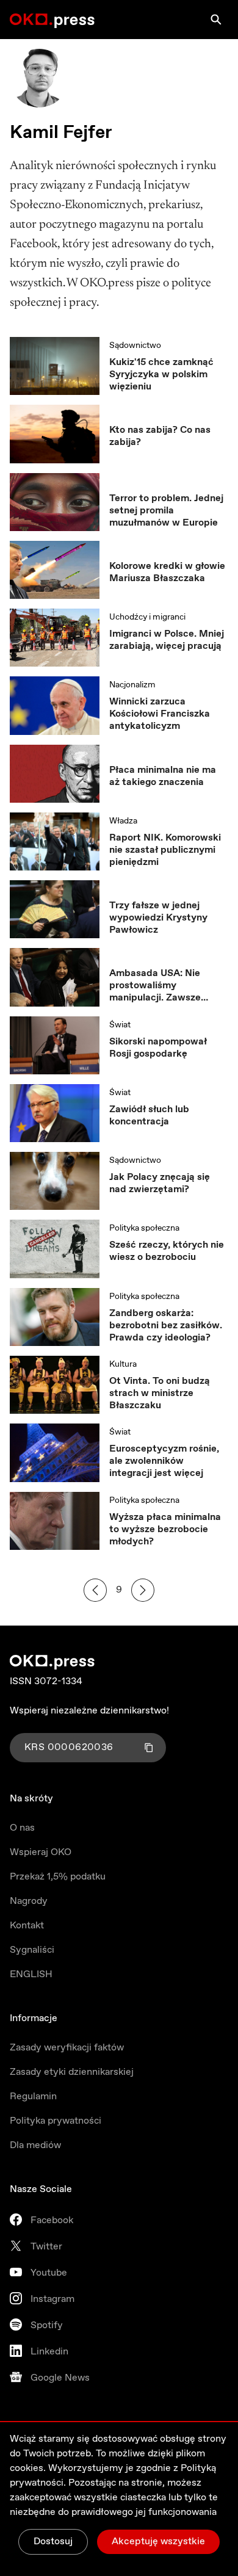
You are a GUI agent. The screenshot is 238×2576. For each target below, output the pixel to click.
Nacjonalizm (132, 685)
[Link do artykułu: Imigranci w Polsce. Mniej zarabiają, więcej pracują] (55, 638)
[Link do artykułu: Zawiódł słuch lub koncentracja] (55, 1113)
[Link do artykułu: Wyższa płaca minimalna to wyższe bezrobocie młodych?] (55, 1521)
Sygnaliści (32, 1950)
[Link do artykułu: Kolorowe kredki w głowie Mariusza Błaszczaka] (55, 570)
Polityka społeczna (144, 1228)
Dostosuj (53, 2542)
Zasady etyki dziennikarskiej (72, 2072)
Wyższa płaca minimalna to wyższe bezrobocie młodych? (165, 1530)
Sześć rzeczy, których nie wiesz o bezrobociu (167, 1251)
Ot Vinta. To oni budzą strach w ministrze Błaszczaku (160, 1394)
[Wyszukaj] (216, 20)
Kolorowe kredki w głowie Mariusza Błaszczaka (167, 573)
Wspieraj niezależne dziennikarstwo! (89, 1711)
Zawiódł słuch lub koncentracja (149, 1116)
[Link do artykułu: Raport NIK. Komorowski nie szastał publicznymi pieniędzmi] (55, 841)
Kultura (123, 1364)
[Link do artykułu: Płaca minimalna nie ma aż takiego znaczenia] (55, 774)
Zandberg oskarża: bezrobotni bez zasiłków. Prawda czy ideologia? (166, 1326)
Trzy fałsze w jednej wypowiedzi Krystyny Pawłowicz (158, 918)
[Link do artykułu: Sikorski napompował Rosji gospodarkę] (55, 1045)
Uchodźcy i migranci (147, 617)
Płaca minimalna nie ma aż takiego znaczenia (163, 776)
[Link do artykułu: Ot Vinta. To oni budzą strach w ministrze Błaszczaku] (55, 1385)
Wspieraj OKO (41, 1852)
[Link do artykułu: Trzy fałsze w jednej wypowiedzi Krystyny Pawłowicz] (55, 909)
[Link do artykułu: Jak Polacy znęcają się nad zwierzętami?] (55, 1181)
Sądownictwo (135, 346)
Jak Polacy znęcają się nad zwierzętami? (160, 1184)
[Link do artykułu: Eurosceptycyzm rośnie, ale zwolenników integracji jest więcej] (55, 1453)
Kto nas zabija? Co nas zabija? (160, 436)
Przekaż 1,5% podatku (58, 1877)
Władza (123, 821)
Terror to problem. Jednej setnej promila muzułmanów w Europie (166, 511)
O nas (22, 1828)
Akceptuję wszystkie (158, 2542)
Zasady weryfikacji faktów (67, 2048)
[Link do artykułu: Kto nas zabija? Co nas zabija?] (55, 434)
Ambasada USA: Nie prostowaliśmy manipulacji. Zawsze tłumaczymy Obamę (155, 986)
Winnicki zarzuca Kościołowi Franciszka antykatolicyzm (160, 714)
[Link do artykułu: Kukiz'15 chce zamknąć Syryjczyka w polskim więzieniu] (55, 366)
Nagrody (29, 1901)
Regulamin (33, 2097)
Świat (120, 1025)
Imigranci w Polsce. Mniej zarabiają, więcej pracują (167, 640)
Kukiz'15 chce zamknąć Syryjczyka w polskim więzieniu (161, 375)
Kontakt (27, 1926)
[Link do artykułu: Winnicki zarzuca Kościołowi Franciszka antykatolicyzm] (55, 705)
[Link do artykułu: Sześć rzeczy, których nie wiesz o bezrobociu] (55, 1249)
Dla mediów (35, 2145)
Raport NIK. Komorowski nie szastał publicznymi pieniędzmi (165, 850)
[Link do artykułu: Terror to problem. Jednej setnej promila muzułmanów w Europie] (55, 502)
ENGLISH (31, 1974)
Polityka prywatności (56, 2121)
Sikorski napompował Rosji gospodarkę (158, 1048)
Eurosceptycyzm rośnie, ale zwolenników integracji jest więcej (164, 1461)
